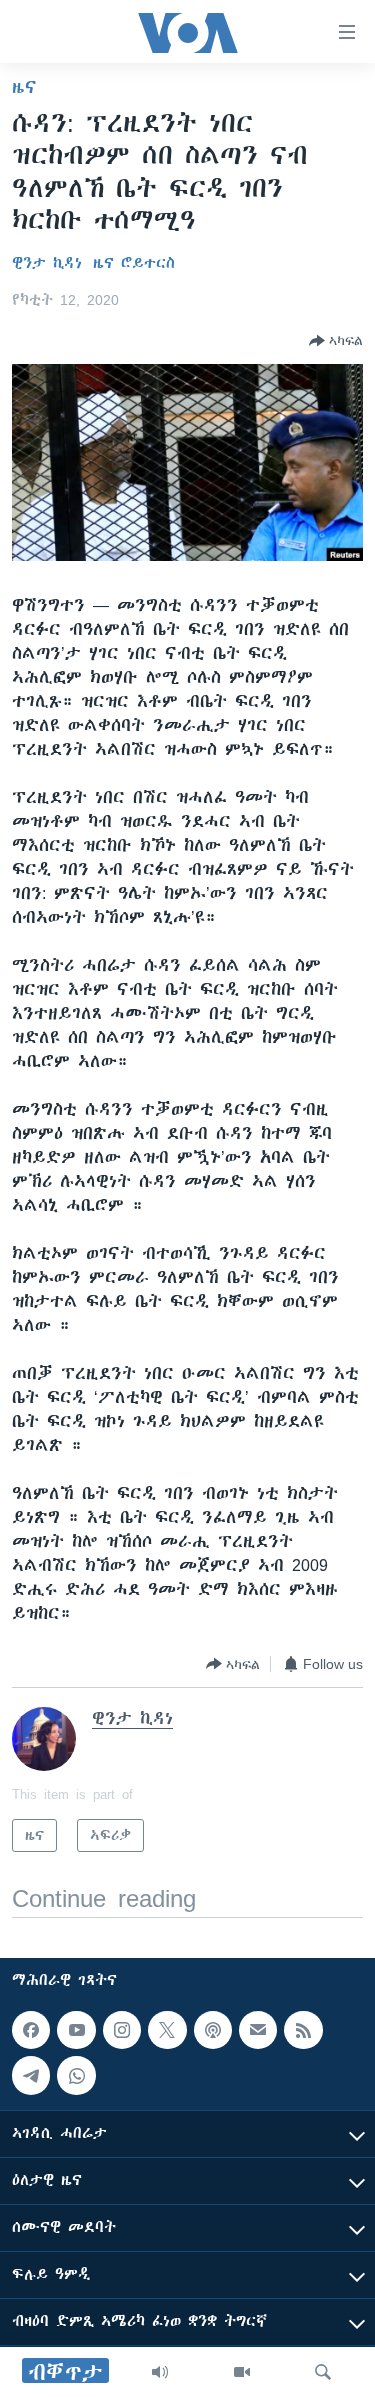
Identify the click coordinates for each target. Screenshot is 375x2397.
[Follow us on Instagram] (122, 2030)
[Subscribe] (258, 2030)
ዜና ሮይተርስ (134, 263)
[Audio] (160, 2372)
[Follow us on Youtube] (76, 2030)
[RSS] (303, 2030)
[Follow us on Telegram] (31, 2075)
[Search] (323, 2372)
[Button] (336, 341)
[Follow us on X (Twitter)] (167, 2030)
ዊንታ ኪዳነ (47, 263)
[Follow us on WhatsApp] (76, 2075)
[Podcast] (213, 2030)
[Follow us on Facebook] (31, 2030)
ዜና (24, 87)
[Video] (242, 2372)
